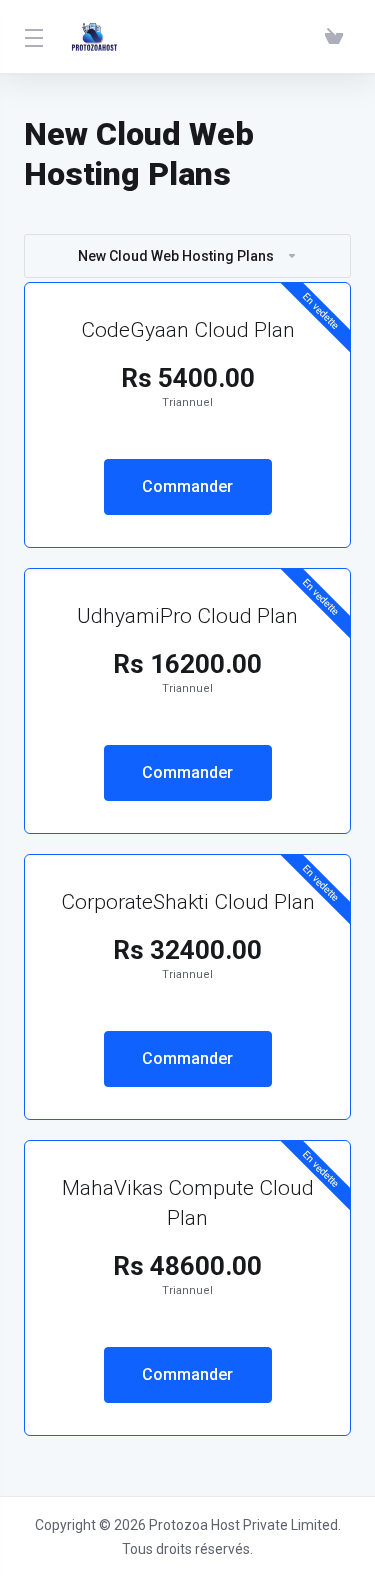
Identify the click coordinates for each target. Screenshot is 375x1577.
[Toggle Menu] (32, 37)
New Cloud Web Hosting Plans (176, 256)
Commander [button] (187, 486)
